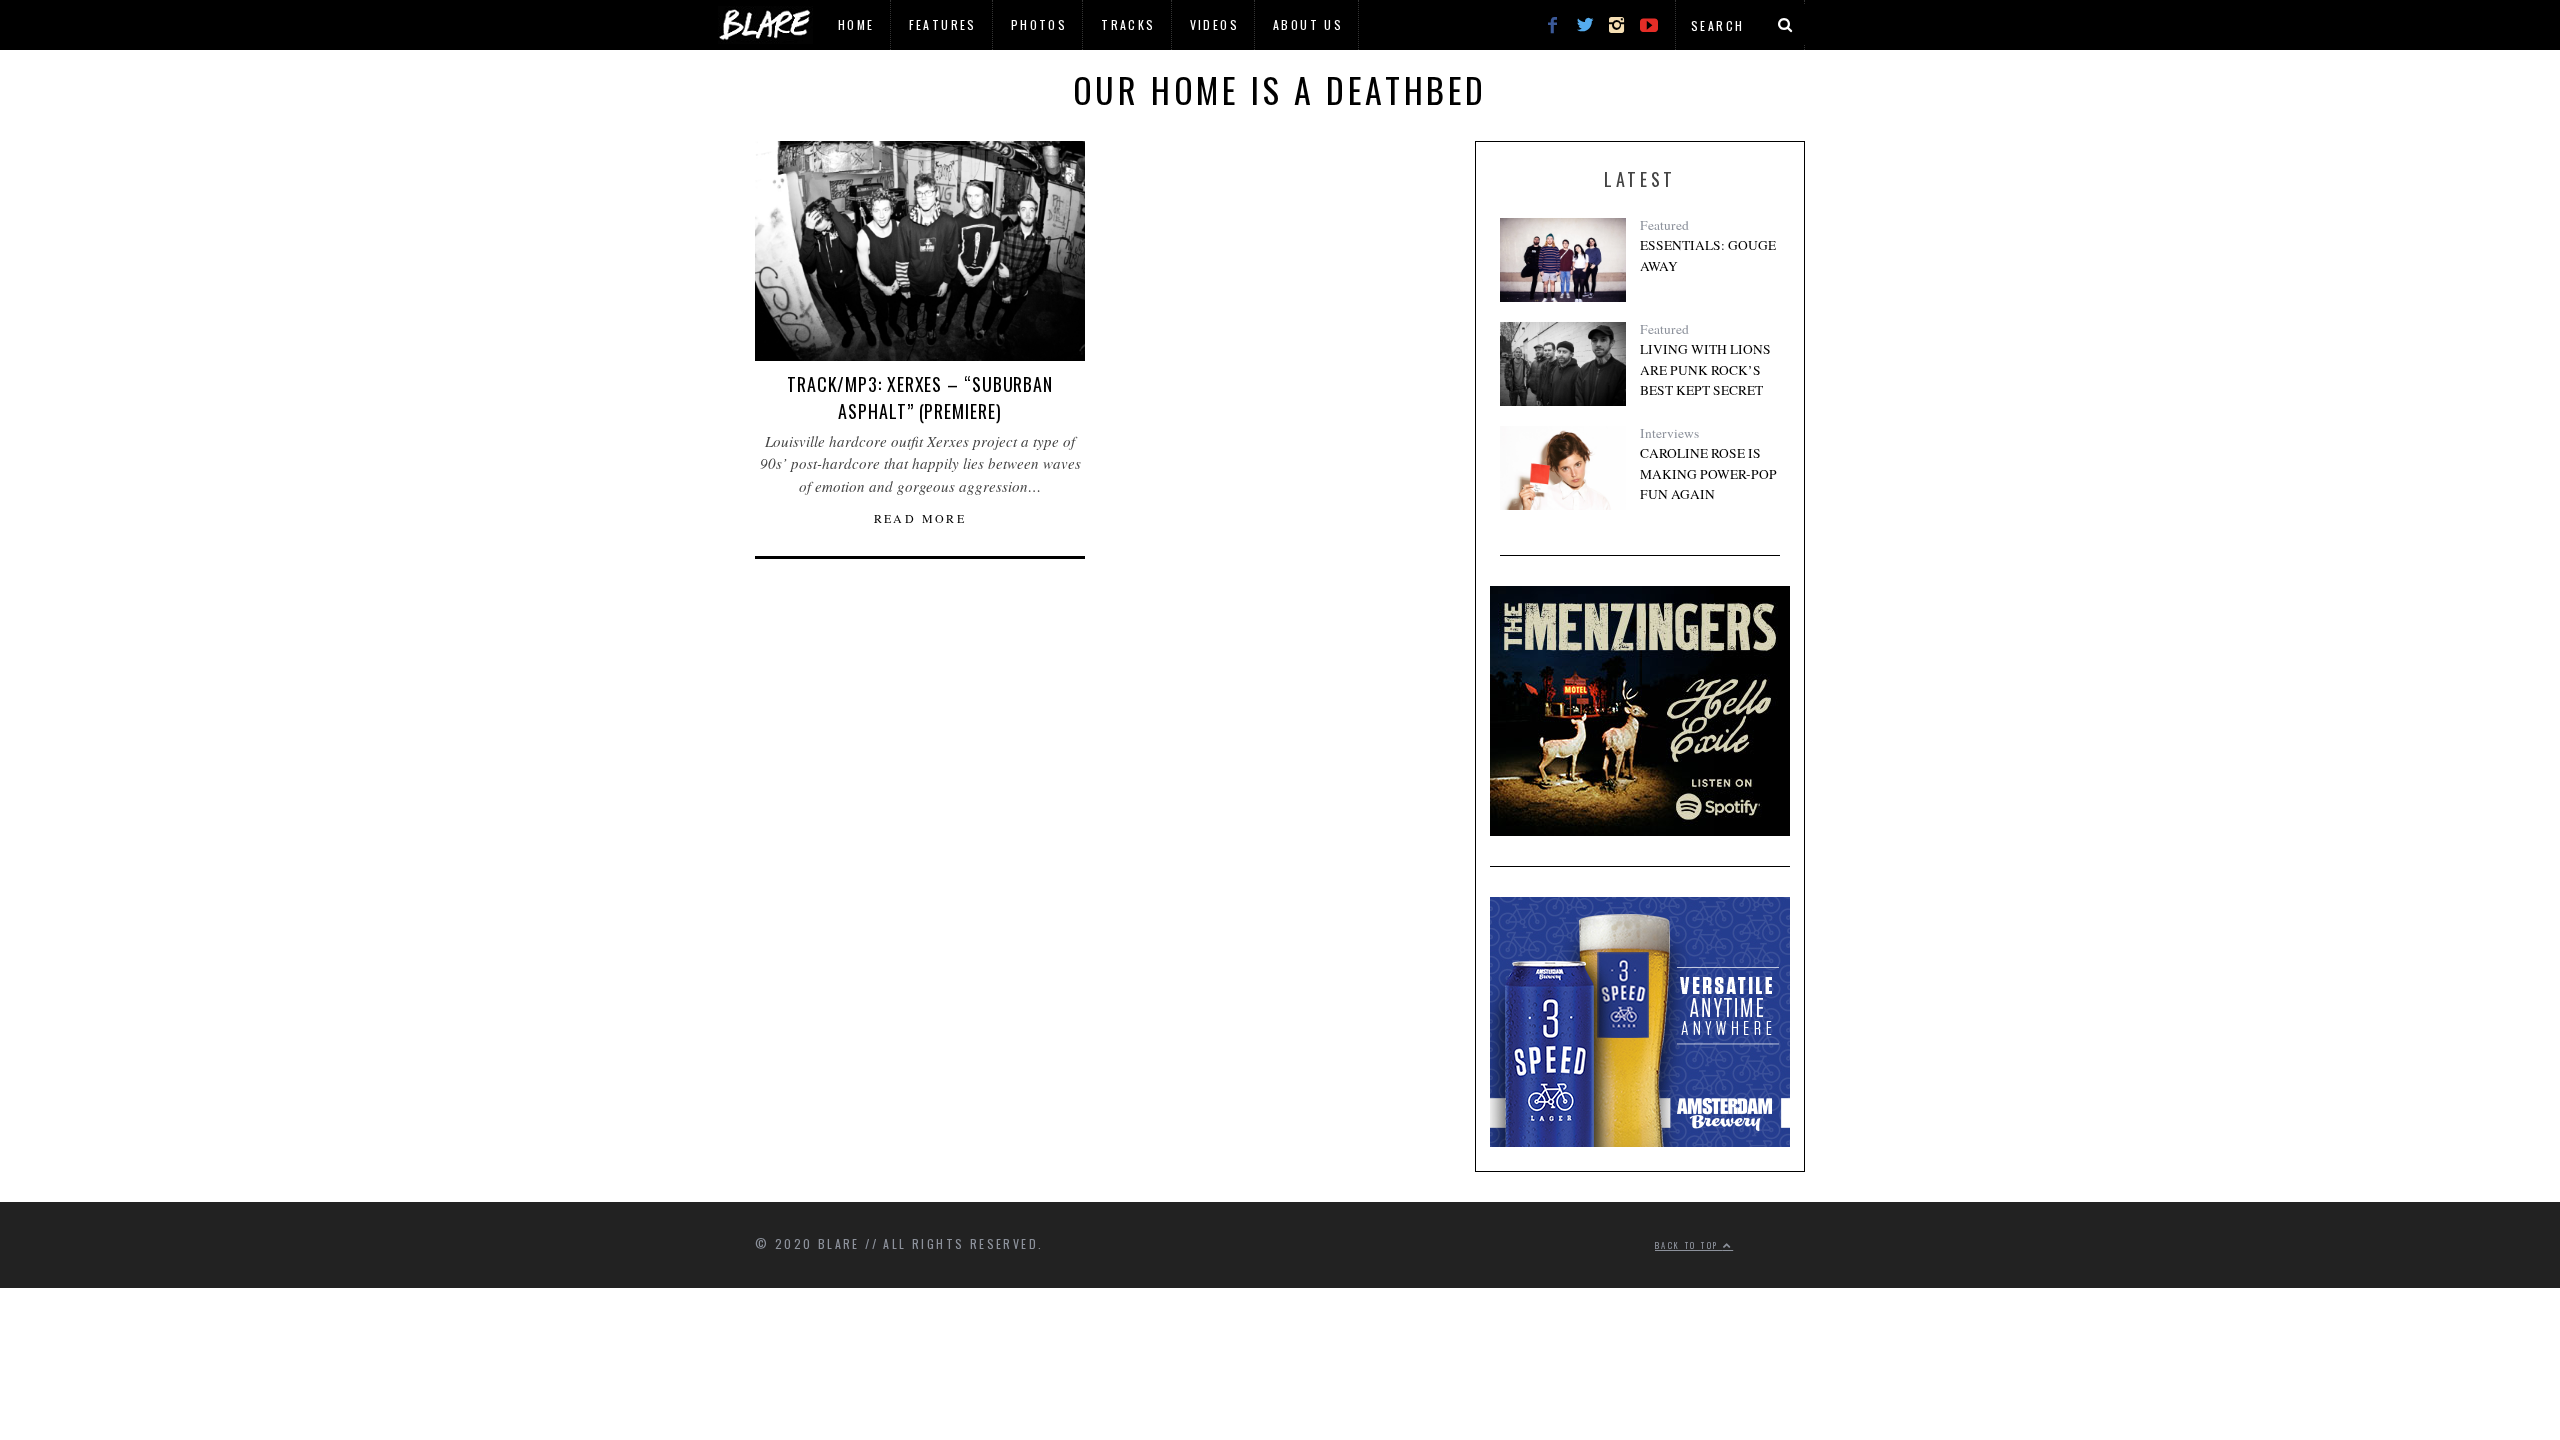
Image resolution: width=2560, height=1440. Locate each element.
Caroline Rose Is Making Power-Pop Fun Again (1708, 473)
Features (943, 24)
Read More (920, 518)
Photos (1039, 24)
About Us (1308, 24)
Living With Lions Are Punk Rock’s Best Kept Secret (1705, 369)
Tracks (1128, 24)
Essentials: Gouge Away (1708, 255)
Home (856, 24)
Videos (1214, 24)
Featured (1664, 225)
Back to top (1689, 1245)
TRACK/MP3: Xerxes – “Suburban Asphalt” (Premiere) (920, 397)
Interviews (1669, 433)
